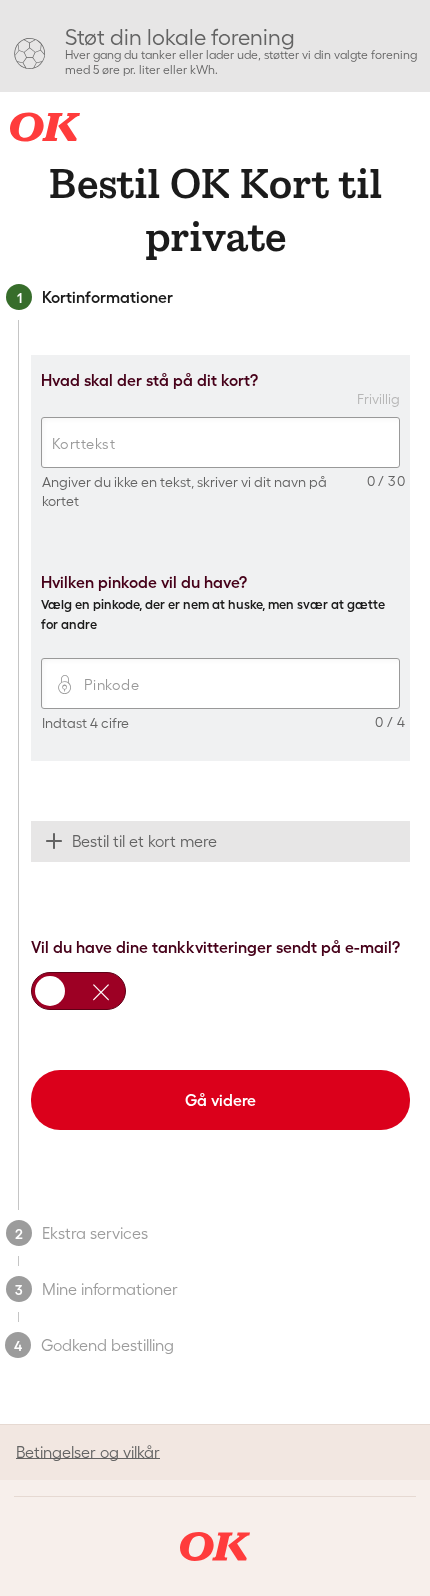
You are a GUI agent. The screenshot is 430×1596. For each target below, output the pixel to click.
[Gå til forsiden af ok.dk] (215, 1546)
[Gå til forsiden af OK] (45, 127)
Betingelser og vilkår (88, 1452)
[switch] (78, 991)
